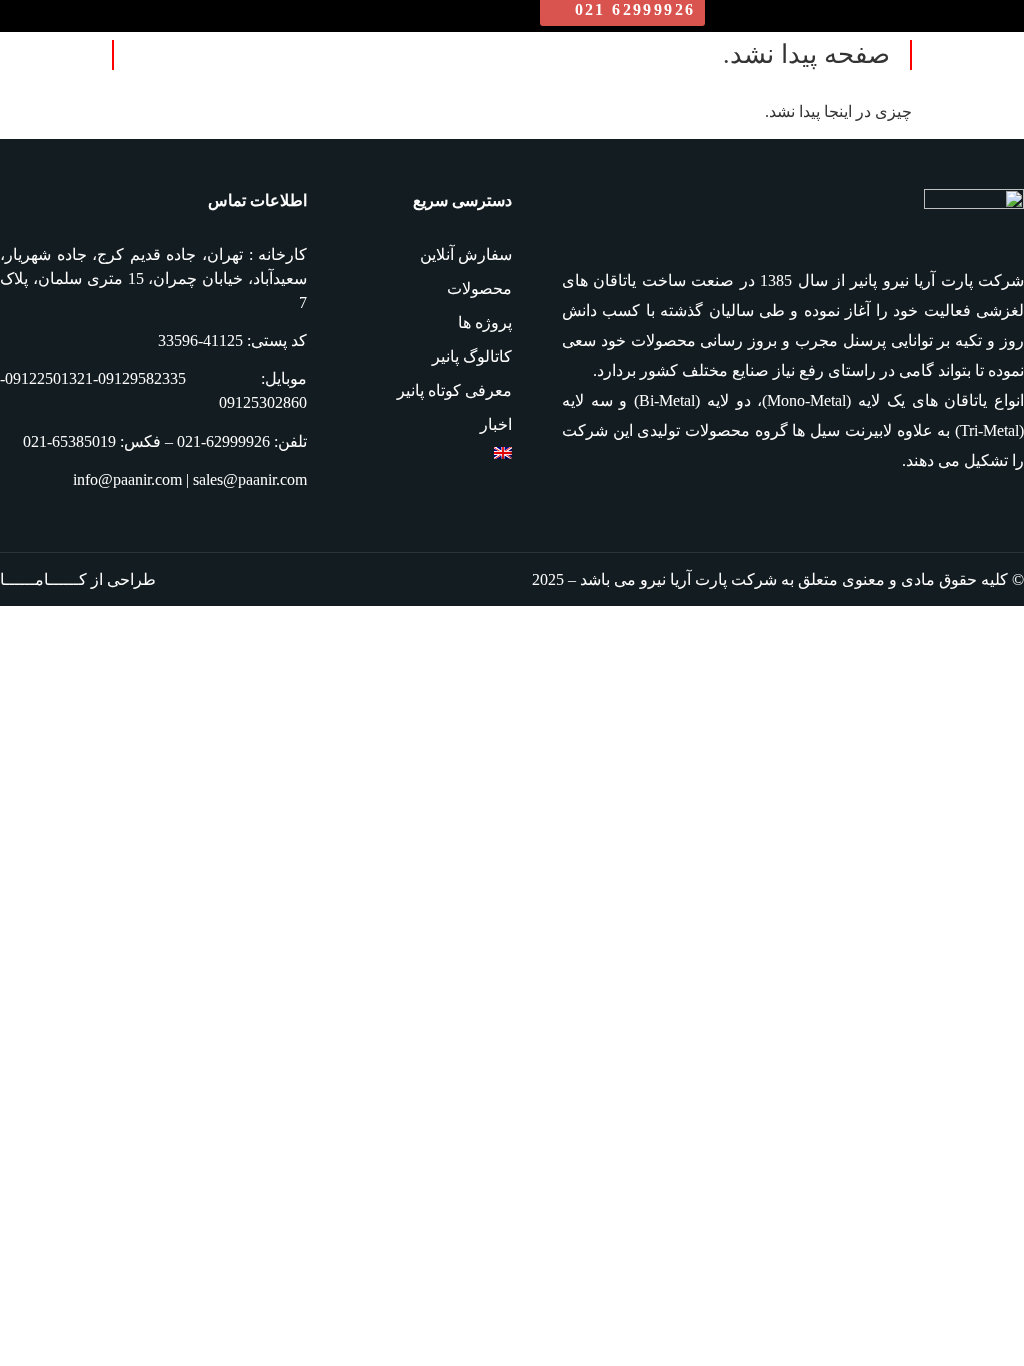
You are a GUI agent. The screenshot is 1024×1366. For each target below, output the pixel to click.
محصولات (479, 288)
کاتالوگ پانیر (472, 356)
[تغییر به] (409, 453)
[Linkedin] (1008, 516)
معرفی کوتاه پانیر (454, 390)
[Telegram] (936, 516)
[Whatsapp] (972, 516)
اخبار (496, 424)
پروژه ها (485, 322)
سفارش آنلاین (466, 254)
